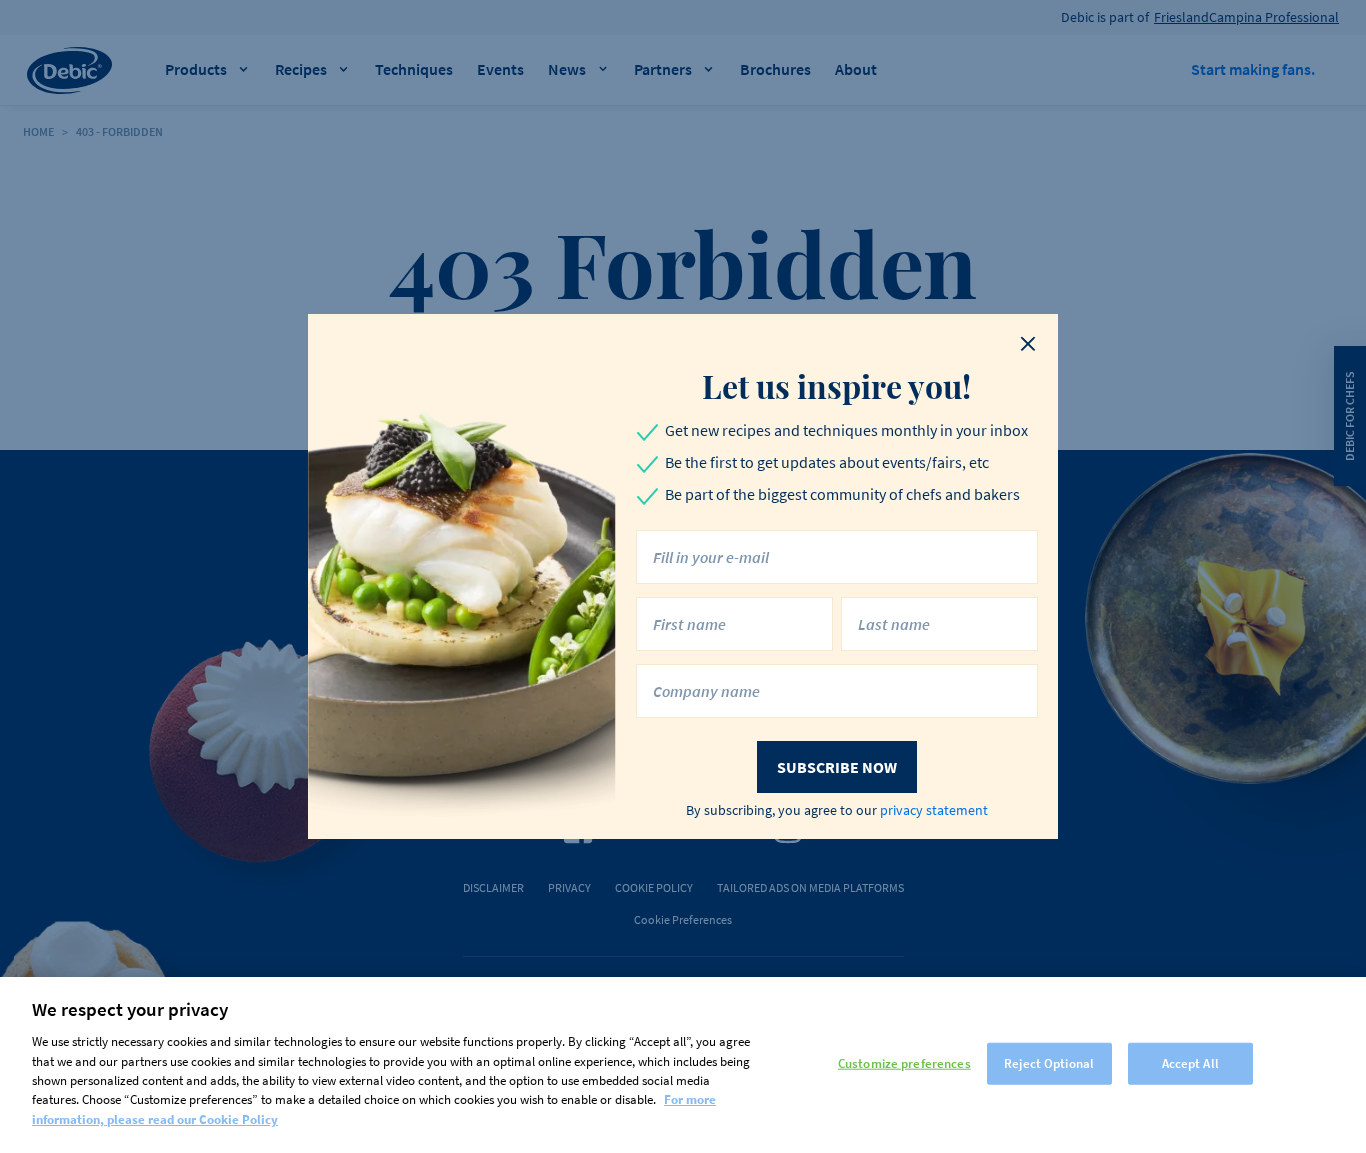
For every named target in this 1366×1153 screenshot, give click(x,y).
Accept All (1190, 1063)
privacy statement (934, 810)
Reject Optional (1049, 1063)
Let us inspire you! (836, 386)
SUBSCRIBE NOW (837, 767)
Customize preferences (904, 1063)
